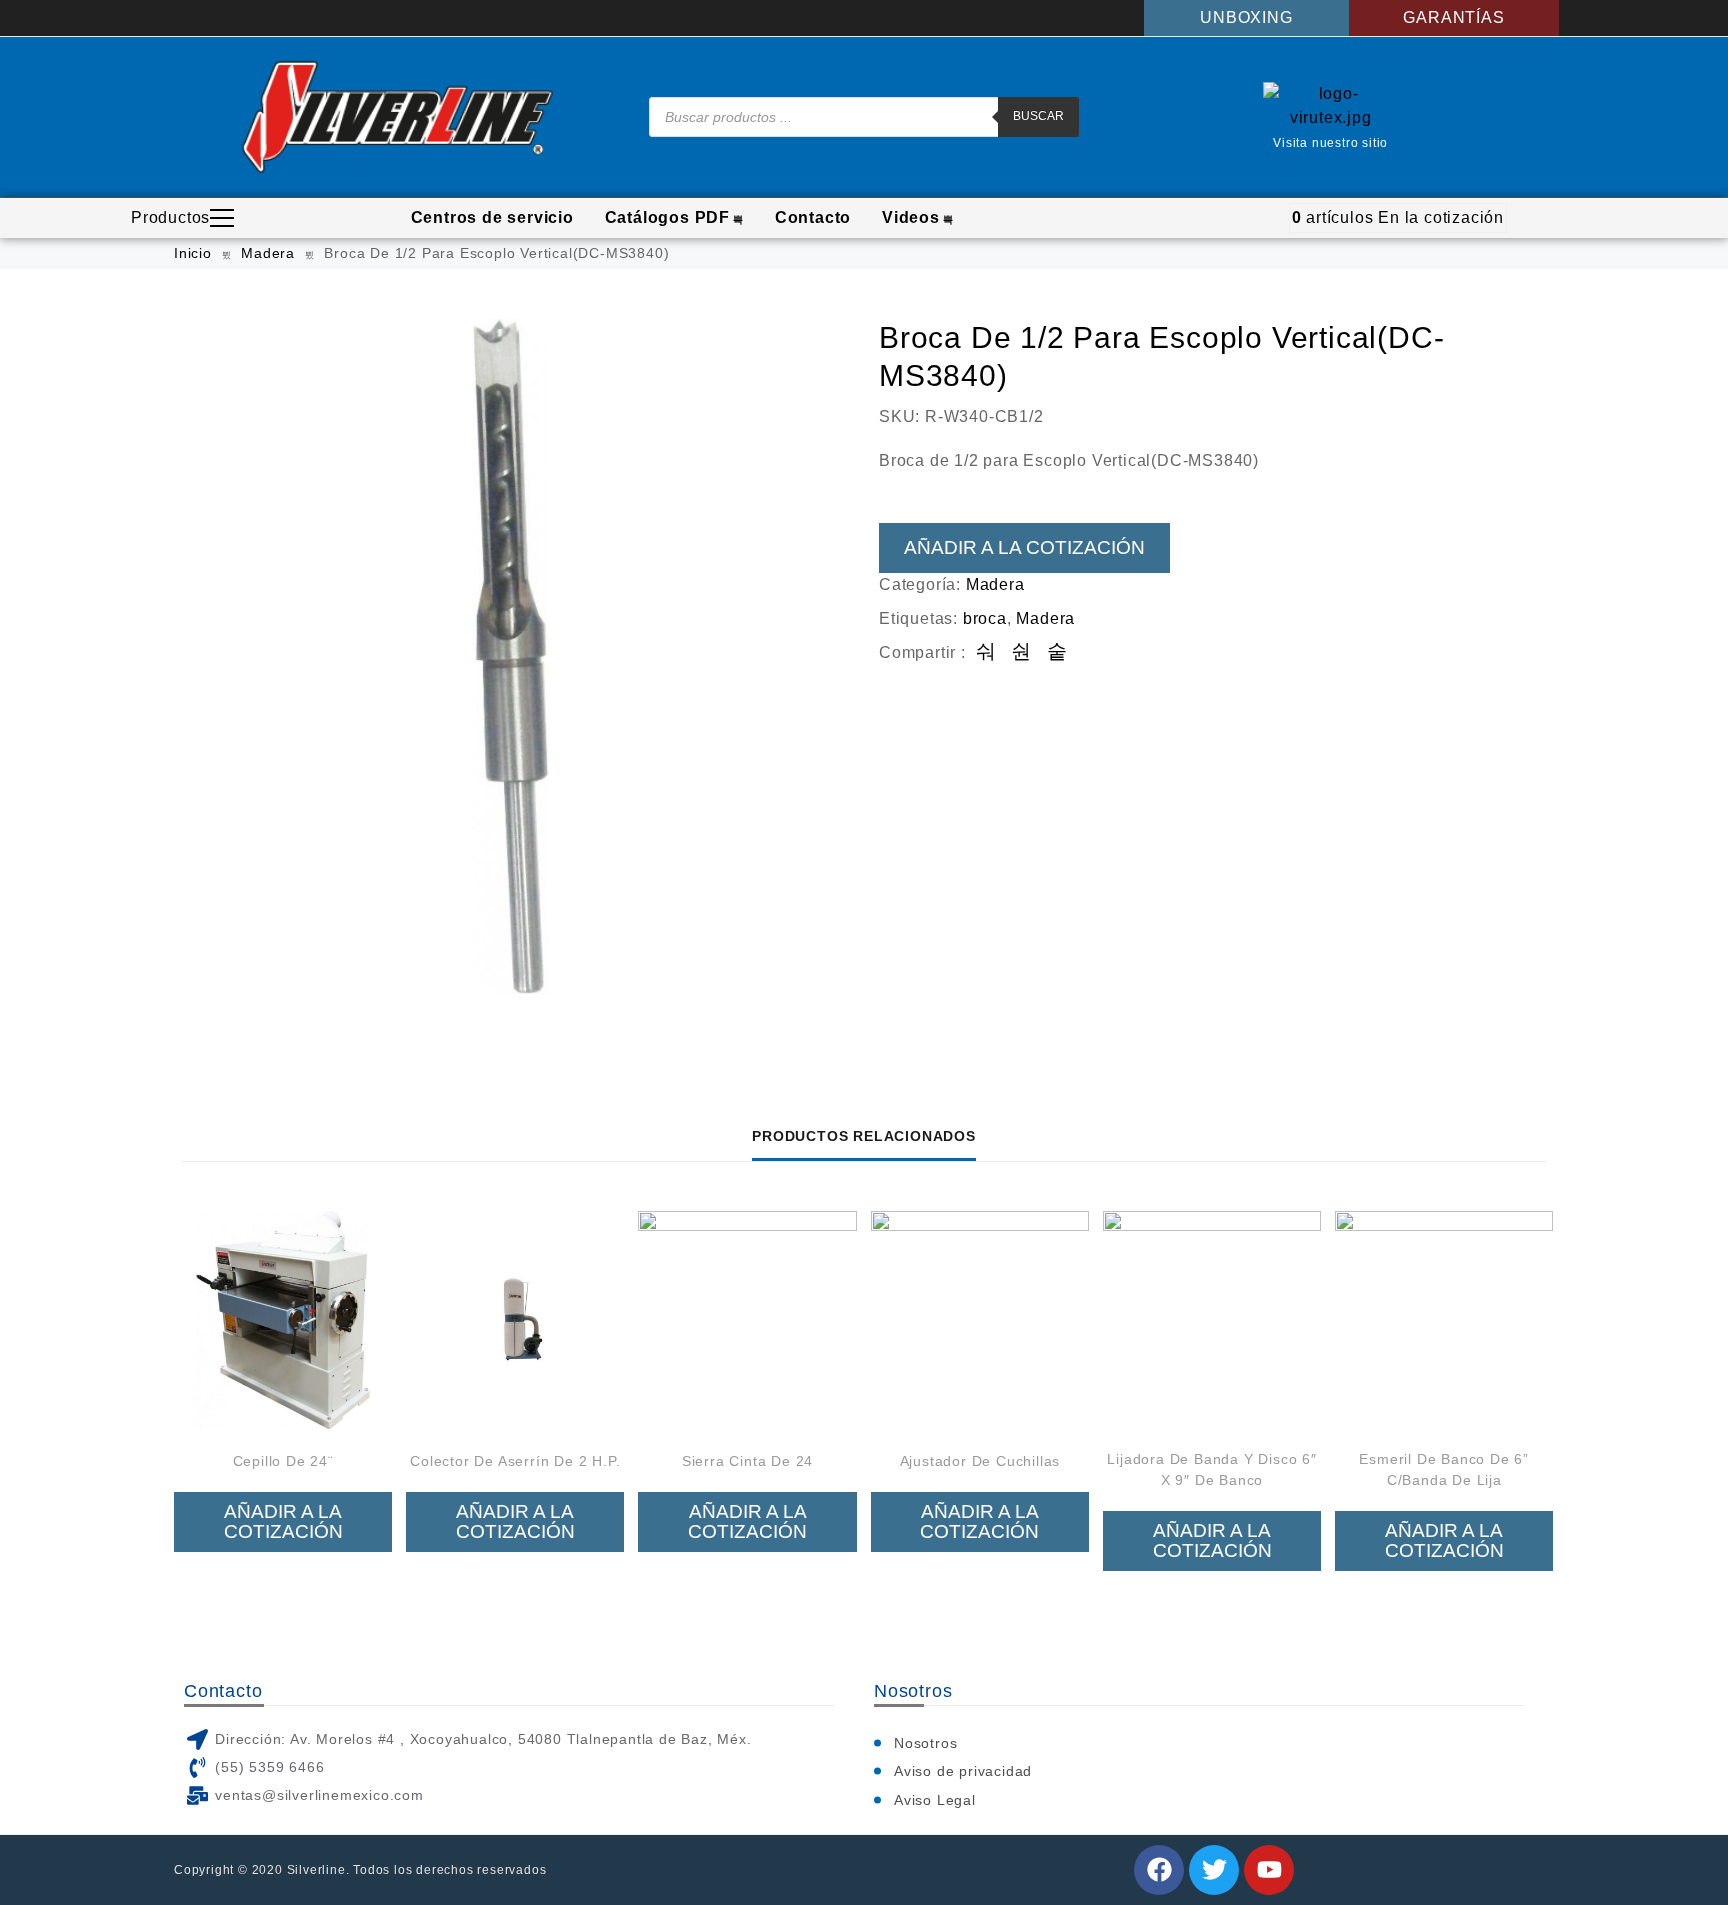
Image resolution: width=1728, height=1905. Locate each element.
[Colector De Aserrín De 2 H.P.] (515, 1320)
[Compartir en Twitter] (1021, 652)
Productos (170, 217)
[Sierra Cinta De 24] (747, 1320)
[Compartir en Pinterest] (1057, 652)
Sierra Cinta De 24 (747, 1461)
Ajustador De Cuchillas (980, 1461)
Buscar (1038, 116)
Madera (268, 253)
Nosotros (925, 1743)
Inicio (193, 253)
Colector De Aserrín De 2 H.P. (515, 1461)
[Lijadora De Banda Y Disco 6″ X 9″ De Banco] (1212, 1320)
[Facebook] (1159, 1870)
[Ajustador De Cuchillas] (980, 1320)
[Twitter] (1214, 1870)
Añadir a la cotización (1024, 547)
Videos (911, 217)
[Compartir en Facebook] (986, 652)
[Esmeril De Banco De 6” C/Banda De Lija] (1444, 1320)
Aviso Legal (935, 1800)
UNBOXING (1246, 17)
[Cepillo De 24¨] (283, 1320)
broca (985, 618)
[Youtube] (1269, 1870)
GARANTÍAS (1453, 17)
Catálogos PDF (667, 217)
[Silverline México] (397, 117)
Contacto (813, 217)
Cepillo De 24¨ (283, 1461)
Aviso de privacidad (963, 1771)
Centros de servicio (492, 217)
